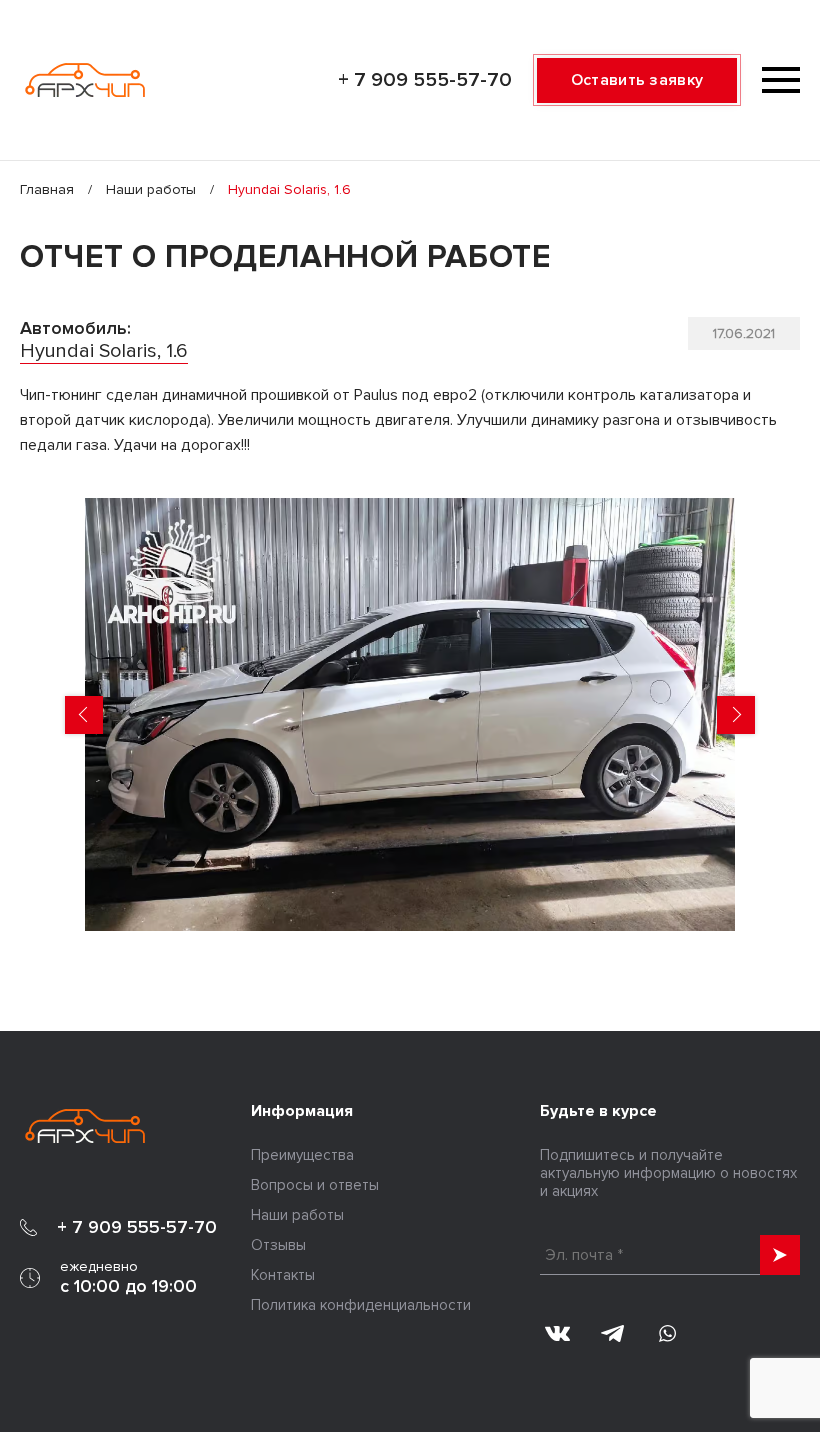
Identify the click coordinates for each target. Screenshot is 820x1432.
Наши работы (151, 189)
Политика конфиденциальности (361, 1305)
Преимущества (302, 1155)
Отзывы (278, 1245)
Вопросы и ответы (315, 1185)
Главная (47, 189)
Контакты (283, 1275)
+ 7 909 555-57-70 (425, 80)
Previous (84, 715)
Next (736, 715)
